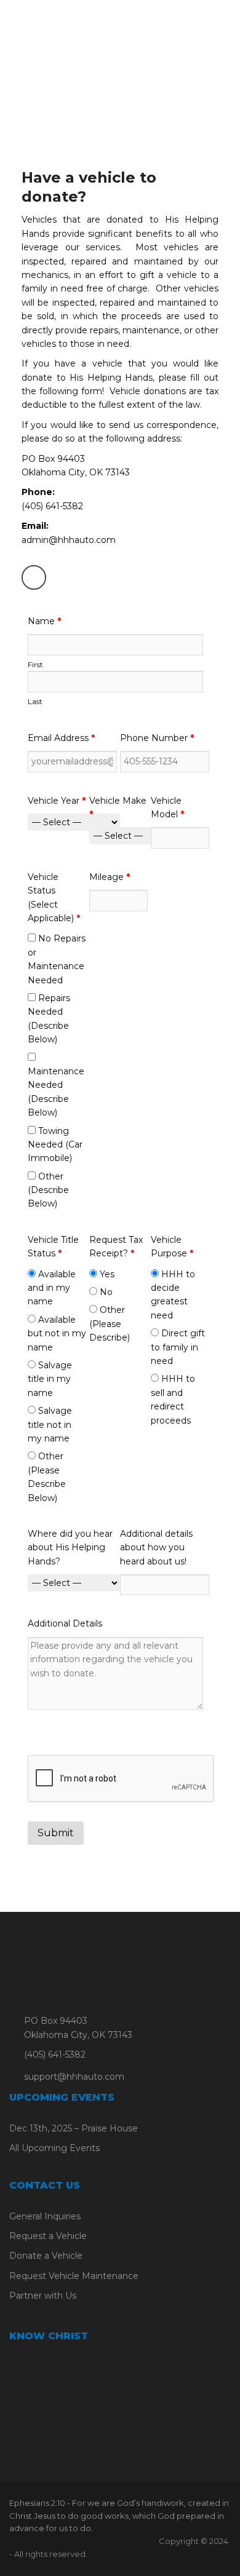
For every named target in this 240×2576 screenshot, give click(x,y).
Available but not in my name (57, 1334)
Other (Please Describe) (110, 1324)
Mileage (110, 877)
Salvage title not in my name (50, 1425)
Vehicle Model (167, 807)
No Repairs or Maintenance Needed (57, 959)
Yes (106, 1274)
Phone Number (157, 738)
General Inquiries (45, 2216)
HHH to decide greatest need (173, 1295)
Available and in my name (52, 1288)
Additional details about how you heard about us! (156, 1548)
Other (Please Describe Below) (47, 1477)
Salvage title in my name (50, 1379)
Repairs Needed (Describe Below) (49, 1019)
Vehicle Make (118, 807)
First (35, 664)
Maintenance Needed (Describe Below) (56, 1092)
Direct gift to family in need (178, 1347)
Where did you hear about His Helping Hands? (70, 1548)
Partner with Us (43, 2296)
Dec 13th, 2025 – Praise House (74, 2128)
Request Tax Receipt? (116, 1246)
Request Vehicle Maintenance (74, 2276)
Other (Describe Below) (48, 1190)
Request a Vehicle (48, 2236)
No (105, 1292)
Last (35, 701)
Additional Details (65, 1623)
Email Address (61, 738)
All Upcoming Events (54, 2148)
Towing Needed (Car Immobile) (55, 1145)
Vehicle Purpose (172, 1246)
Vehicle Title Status (53, 1246)
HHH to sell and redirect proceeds (173, 1399)
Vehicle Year (57, 801)
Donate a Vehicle (46, 2256)
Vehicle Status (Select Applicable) (54, 898)
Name (44, 621)
